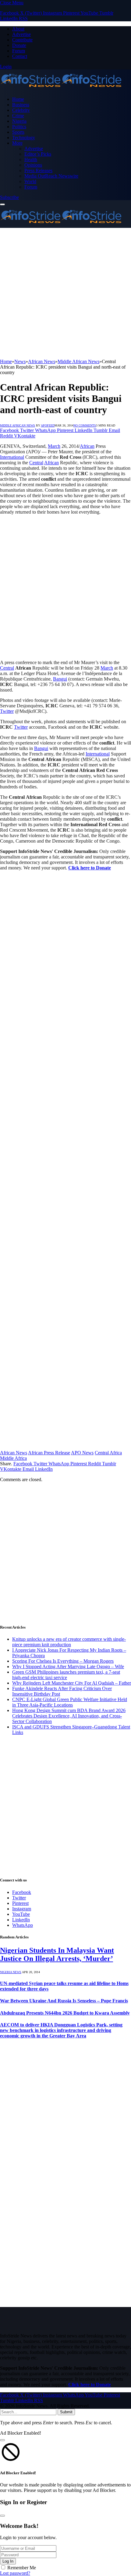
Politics (19, 127)
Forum (19, 51)
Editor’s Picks (38, 154)
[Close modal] (2, 2440)
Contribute (22, 40)
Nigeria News (11, 1972)
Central (36, 463)
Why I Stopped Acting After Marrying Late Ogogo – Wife (68, 1667)
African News (14, 1453)
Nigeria (19, 121)
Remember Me (22, 2568)
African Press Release (49, 1453)
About (18, 29)
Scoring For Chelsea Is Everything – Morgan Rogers (63, 1661)
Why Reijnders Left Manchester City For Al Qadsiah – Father (72, 1683)
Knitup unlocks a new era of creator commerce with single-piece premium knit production (69, 1642)
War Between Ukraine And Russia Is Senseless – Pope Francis (64, 2001)
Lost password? (15, 2573)
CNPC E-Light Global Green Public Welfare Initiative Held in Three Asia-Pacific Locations (70, 1702)
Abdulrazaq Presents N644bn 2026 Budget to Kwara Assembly (65, 2013)
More (17, 143)
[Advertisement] (65, 293)
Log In (8, 2561)
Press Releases (38, 170)
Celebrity (21, 110)
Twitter (7, 711)
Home (18, 99)
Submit (66, 2412)
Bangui (60, 679)
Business (21, 105)
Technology (24, 138)
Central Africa (108, 1453)
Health (31, 159)
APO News (82, 1453)
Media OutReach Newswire (51, 176)
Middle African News (18, 425)
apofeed (48, 425)
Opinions (33, 165)
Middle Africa (13, 1458)
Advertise (21, 34)
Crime (18, 116)
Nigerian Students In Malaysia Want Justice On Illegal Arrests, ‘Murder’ (57, 1954)
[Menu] (2, 204)
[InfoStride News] (61, 89)
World (30, 181)
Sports (18, 132)
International (12, 457)
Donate (19, 45)
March (54, 446)
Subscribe (9, 197)
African (87, 446)
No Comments (85, 425)
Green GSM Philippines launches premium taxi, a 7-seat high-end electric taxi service (66, 1675)
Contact (20, 56)
